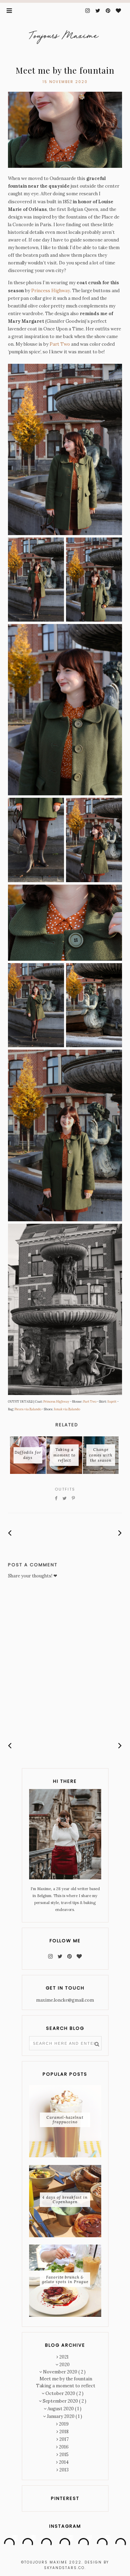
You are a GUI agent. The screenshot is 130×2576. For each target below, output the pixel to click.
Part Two (60, 344)
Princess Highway (51, 291)
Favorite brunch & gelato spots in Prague (65, 2279)
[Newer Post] (10, 1533)
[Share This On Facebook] (56, 1499)
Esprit (112, 1401)
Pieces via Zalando (28, 1409)
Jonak (58, 1409)
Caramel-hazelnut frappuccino (65, 2120)
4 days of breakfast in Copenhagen (65, 2200)
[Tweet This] (65, 1499)
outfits (65, 1489)
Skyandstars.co (64, 2568)
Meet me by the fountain (66, 2379)
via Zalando (71, 1409)
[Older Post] (120, 1533)
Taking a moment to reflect (66, 2386)
